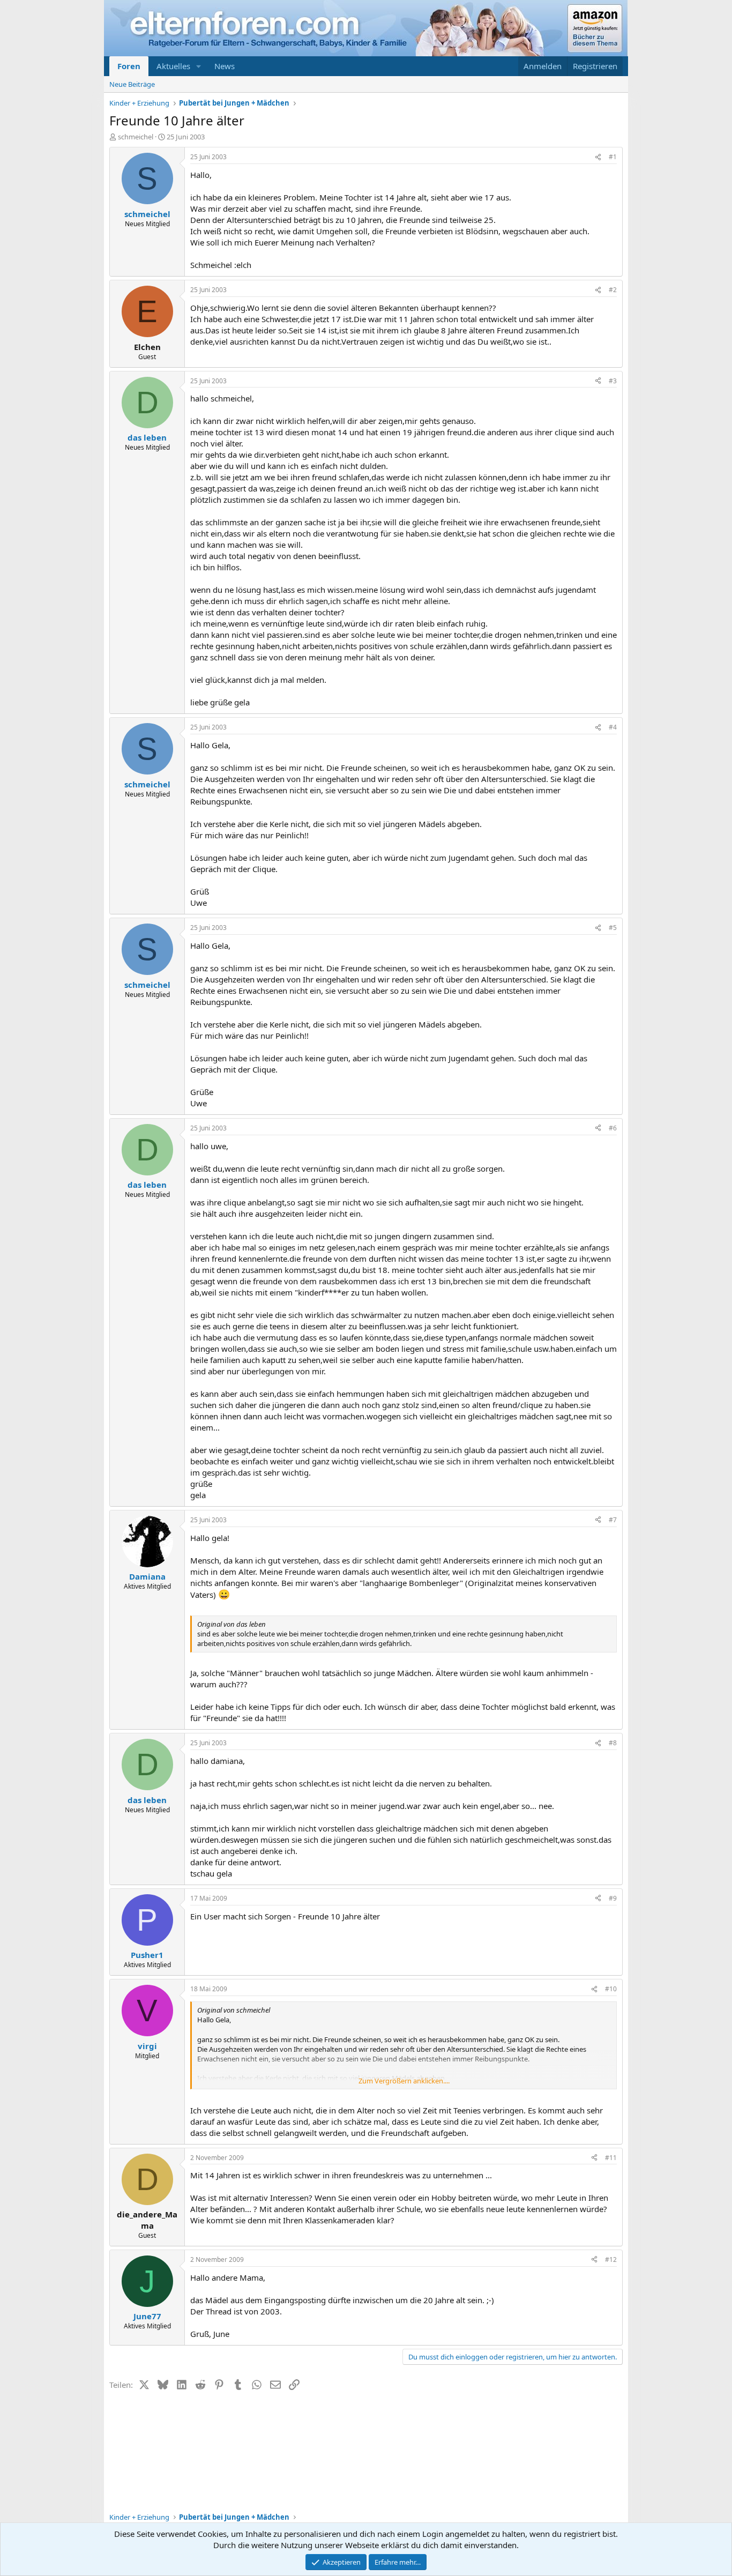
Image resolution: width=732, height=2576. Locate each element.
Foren (129, 66)
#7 (613, 1520)
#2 (613, 290)
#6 (613, 1128)
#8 (613, 1743)
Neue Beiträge (132, 84)
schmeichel (136, 137)
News (225, 66)
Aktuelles (173, 66)
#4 (613, 727)
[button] (199, 66)
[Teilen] (598, 157)
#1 (613, 157)
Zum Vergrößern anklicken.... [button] (404, 2081)
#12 (611, 2259)
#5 (613, 928)
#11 (611, 2158)
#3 (613, 381)
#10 (611, 1989)
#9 (613, 1898)
